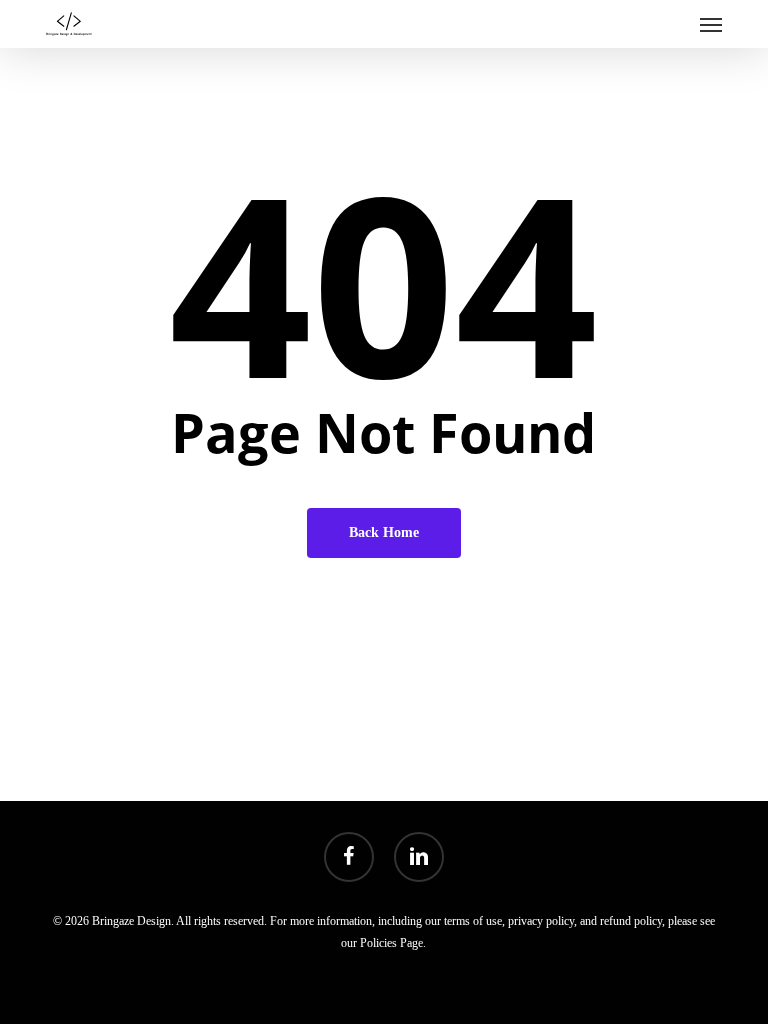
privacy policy (541, 921)
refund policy (631, 921)
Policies (378, 943)
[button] (711, 24)
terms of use (473, 921)
